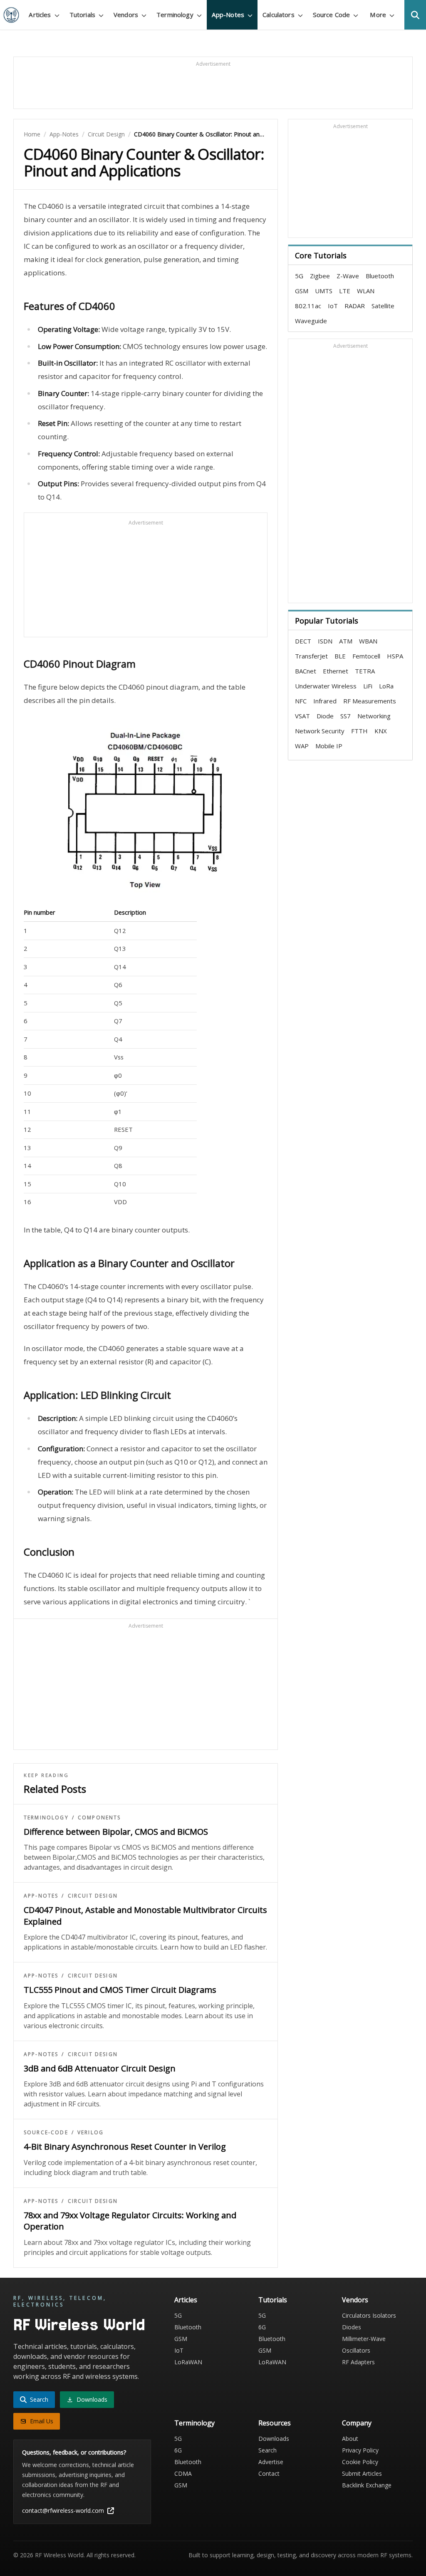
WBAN (368, 641)
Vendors (355, 2300)
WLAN (366, 291)
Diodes (352, 2327)
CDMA (183, 2473)
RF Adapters (358, 2362)
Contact (269, 2473)
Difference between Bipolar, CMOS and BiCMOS (116, 1832)
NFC (301, 701)
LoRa (386, 686)
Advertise (271, 2462)
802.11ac (308, 306)
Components (99, 1818)
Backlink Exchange (367, 2485)
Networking (374, 716)
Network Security (320, 731)
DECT (303, 641)
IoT (333, 306)
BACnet (306, 671)
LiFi (368, 686)
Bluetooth (380, 276)
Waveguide (311, 321)
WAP (302, 746)
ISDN (325, 641)
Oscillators (356, 2350)
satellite (383, 306)
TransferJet (311, 656)
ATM (346, 641)
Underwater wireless (326, 686)
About (350, 2439)
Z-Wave (348, 276)
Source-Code (46, 2133)
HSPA (395, 656)
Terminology (46, 1818)
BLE (340, 656)
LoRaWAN (188, 2362)
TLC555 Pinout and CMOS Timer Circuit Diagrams (120, 1990)
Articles (186, 2300)
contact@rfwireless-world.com (63, 2510)
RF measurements (370, 701)
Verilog (90, 2133)
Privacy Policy (360, 2450)
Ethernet (336, 671)
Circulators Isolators (369, 2315)
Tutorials (273, 2300)
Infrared (325, 701)
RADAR (355, 306)
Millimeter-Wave (364, 2339)
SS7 (346, 716)
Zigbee (320, 276)
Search (267, 2450)
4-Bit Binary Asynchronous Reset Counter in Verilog (125, 2147)
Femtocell (366, 656)
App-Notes (64, 134)
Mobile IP (329, 746)
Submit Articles (362, 2473)
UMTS (324, 291)
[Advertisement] (213, 87)
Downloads (274, 2439)
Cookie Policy (360, 2462)
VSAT (302, 716)
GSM (302, 291)
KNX (381, 731)
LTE (345, 291)
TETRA (365, 671)
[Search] (415, 15)
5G (299, 276)
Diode (325, 716)
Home (32, 134)
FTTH (359, 731)
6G (262, 2327)
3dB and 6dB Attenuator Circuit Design (100, 2068)
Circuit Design (106, 134)
